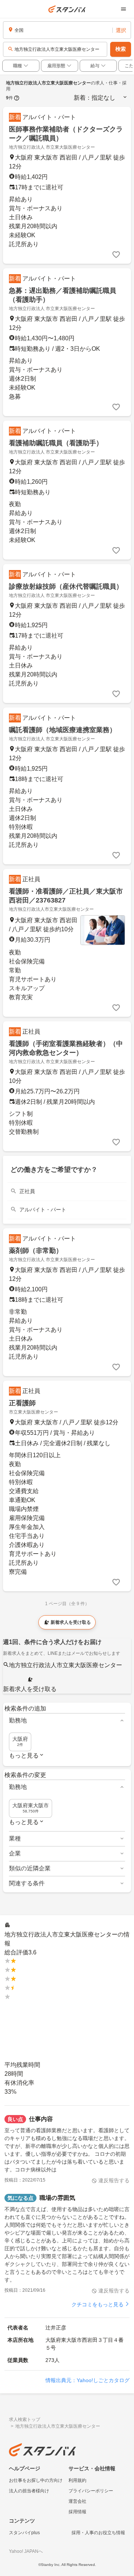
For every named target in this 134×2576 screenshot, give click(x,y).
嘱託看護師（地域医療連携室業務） (63, 730)
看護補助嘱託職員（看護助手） (56, 443)
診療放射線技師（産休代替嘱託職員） (66, 586)
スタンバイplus (24, 2533)
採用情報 (77, 2512)
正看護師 (22, 1403)
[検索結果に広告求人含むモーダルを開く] (17, 98)
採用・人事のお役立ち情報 (98, 2533)
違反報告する (114, 2180)
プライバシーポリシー (91, 2491)
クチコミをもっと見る (98, 2304)
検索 (121, 49)
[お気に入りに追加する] (116, 255)
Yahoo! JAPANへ (26, 2551)
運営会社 (77, 2501)
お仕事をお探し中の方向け (36, 2480)
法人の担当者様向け (29, 2491)
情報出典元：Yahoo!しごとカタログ (87, 2380)
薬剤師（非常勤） (36, 1251)
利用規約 (77, 2480)
